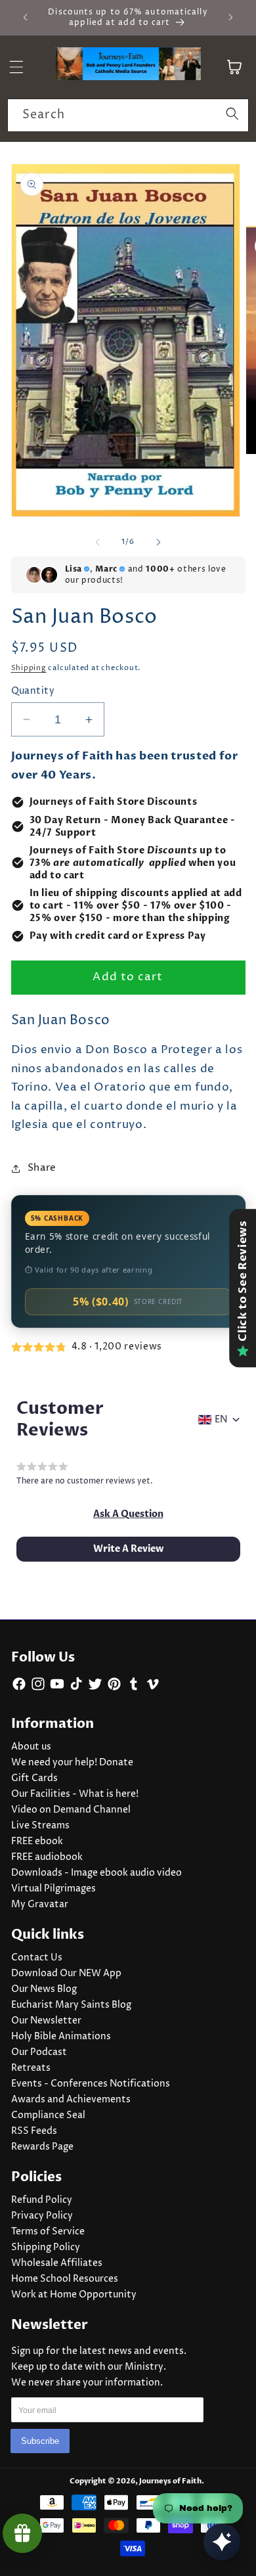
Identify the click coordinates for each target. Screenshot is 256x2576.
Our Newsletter (46, 2021)
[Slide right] (158, 542)
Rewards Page (42, 2147)
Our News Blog (44, 1989)
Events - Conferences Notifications (91, 2084)
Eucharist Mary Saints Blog (71, 2005)
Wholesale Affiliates (57, 2263)
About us (31, 1747)
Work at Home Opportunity (74, 2295)
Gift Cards (34, 1778)
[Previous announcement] (26, 18)
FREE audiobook (47, 1857)
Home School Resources (65, 2279)
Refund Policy (42, 2200)
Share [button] (42, 1168)
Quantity (33, 691)
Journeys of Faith (170, 2481)
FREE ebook (37, 1842)
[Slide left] (98, 542)
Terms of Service (48, 2232)
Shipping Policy (46, 2248)
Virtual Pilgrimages (53, 1889)
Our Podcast (39, 2052)
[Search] (232, 115)
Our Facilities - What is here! (75, 1794)
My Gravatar (40, 1905)
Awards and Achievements (71, 2100)
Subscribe (40, 2441)
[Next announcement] (231, 18)
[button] (128, 1514)
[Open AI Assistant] (222, 2542)
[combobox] (128, 116)
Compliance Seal (48, 2115)
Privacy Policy (42, 2216)
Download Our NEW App (66, 1974)
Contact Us (37, 1958)
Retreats (31, 2068)
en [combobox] (221, 1420)
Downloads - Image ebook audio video (96, 1873)
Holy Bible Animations (61, 2037)
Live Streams (40, 1826)
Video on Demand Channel (71, 1810)
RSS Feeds (34, 2131)
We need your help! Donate (72, 1763)
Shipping (29, 668)
